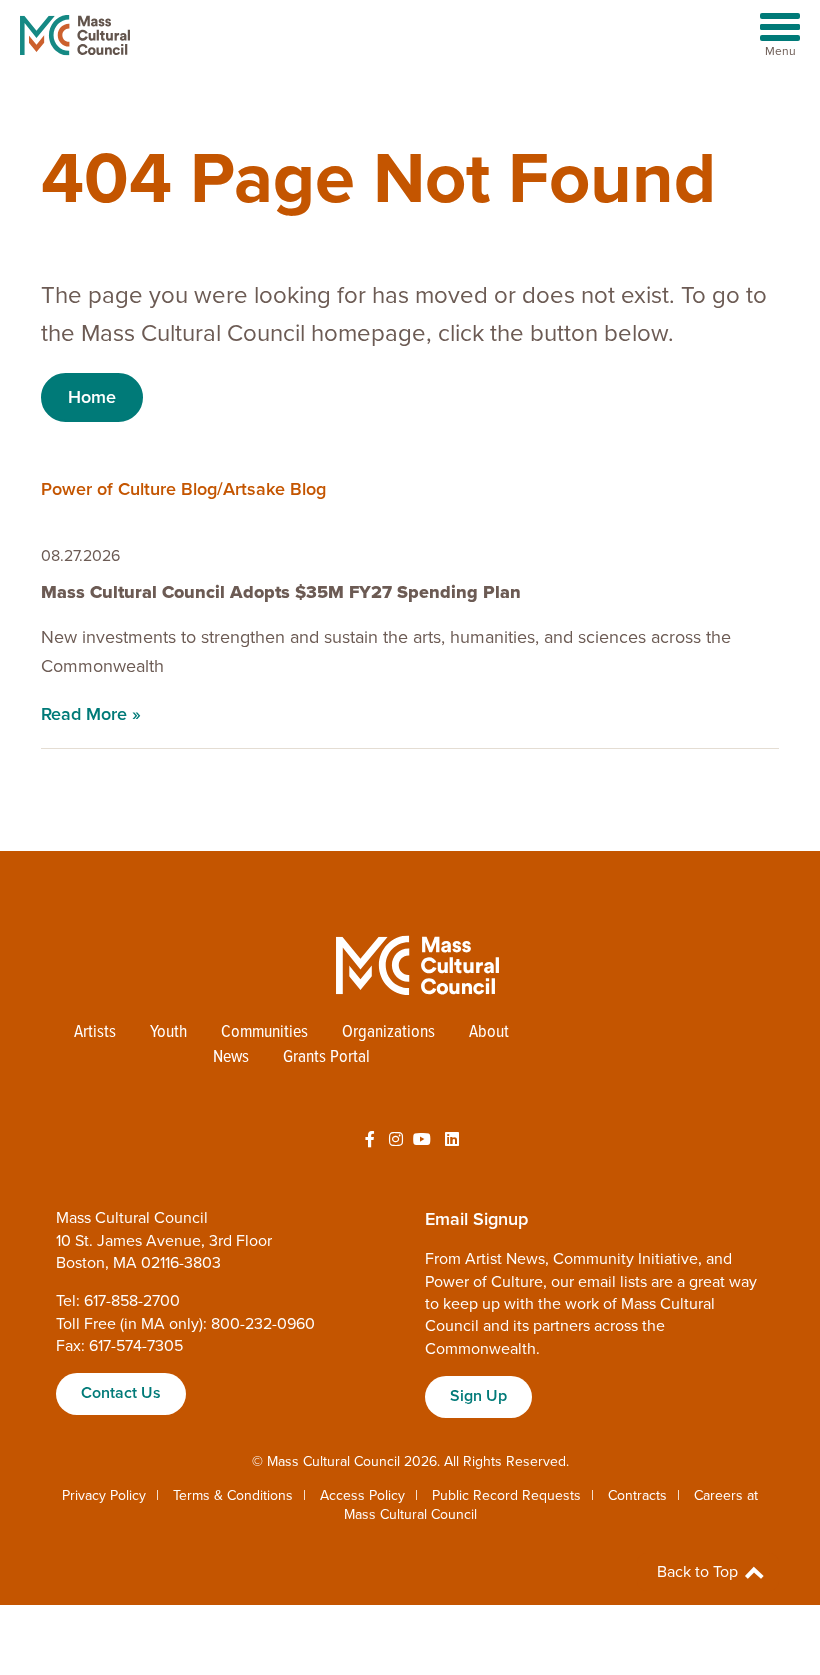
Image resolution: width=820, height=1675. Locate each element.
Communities (264, 1032)
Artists (95, 1032)
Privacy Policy (104, 1495)
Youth (168, 1032)
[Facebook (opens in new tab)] (370, 1140)
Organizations (388, 1032)
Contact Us (121, 1393)
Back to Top (699, 1572)
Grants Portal (326, 1057)
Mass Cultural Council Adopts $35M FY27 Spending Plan (281, 592)
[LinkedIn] (452, 1140)
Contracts (637, 1495)
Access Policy (362, 1495)
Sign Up (478, 1396)
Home (92, 397)
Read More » (91, 714)
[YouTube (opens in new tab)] (422, 1140)
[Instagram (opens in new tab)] (396, 1140)
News (231, 1057)
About (489, 1032)
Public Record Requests (506, 1495)
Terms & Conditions (233, 1495)
